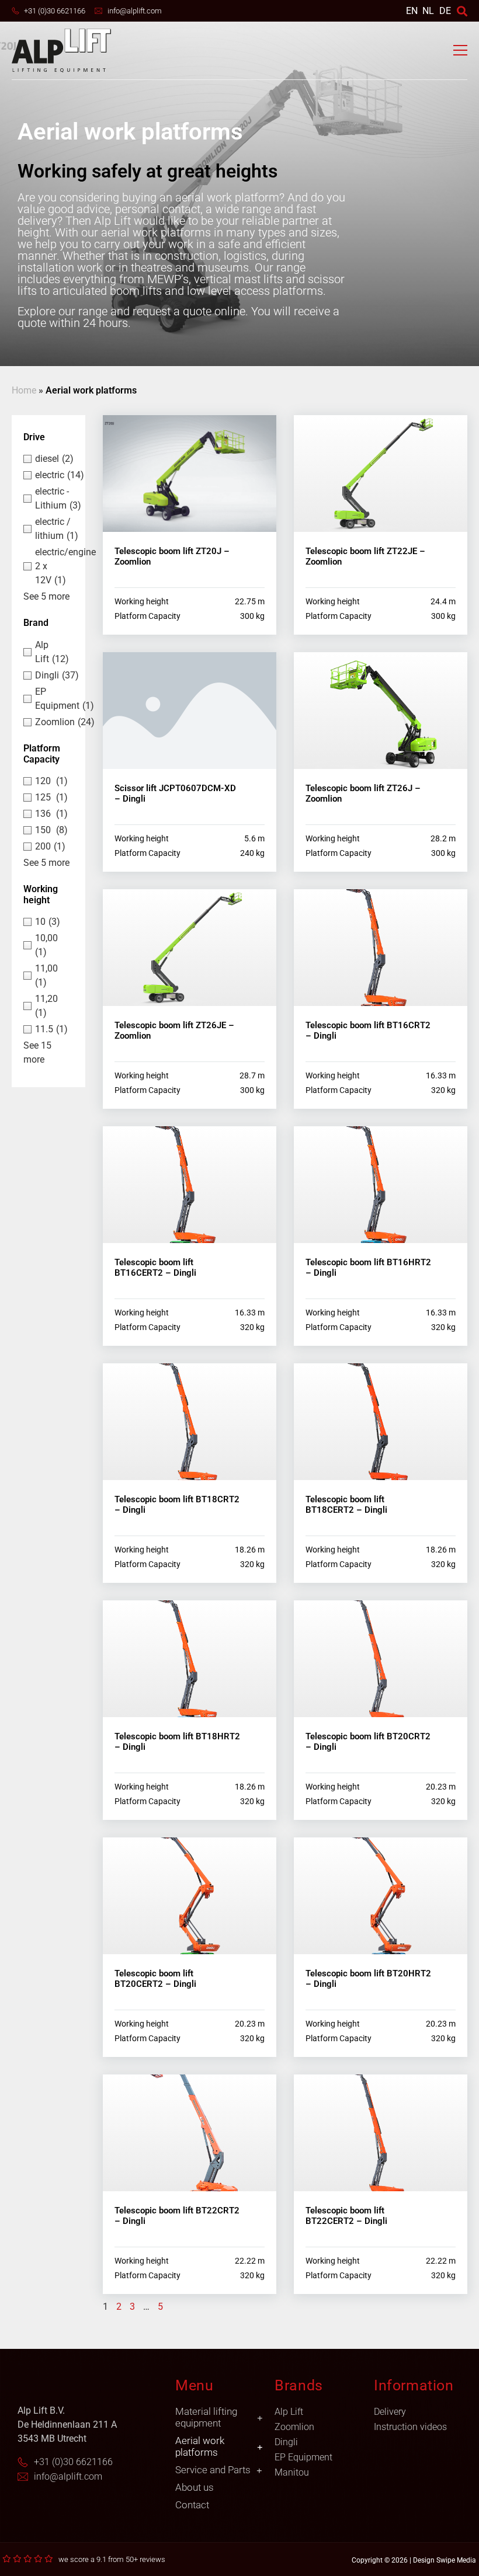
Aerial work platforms (200, 2446)
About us (195, 2487)
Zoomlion (294, 2427)
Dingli (286, 2442)
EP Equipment (303, 2457)
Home (24, 390)
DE (445, 11)
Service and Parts (213, 2470)
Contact (192, 2505)
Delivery (390, 2412)
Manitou (292, 2472)
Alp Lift (289, 2412)
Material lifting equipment (206, 2417)
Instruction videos (410, 2427)
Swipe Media (456, 2560)
